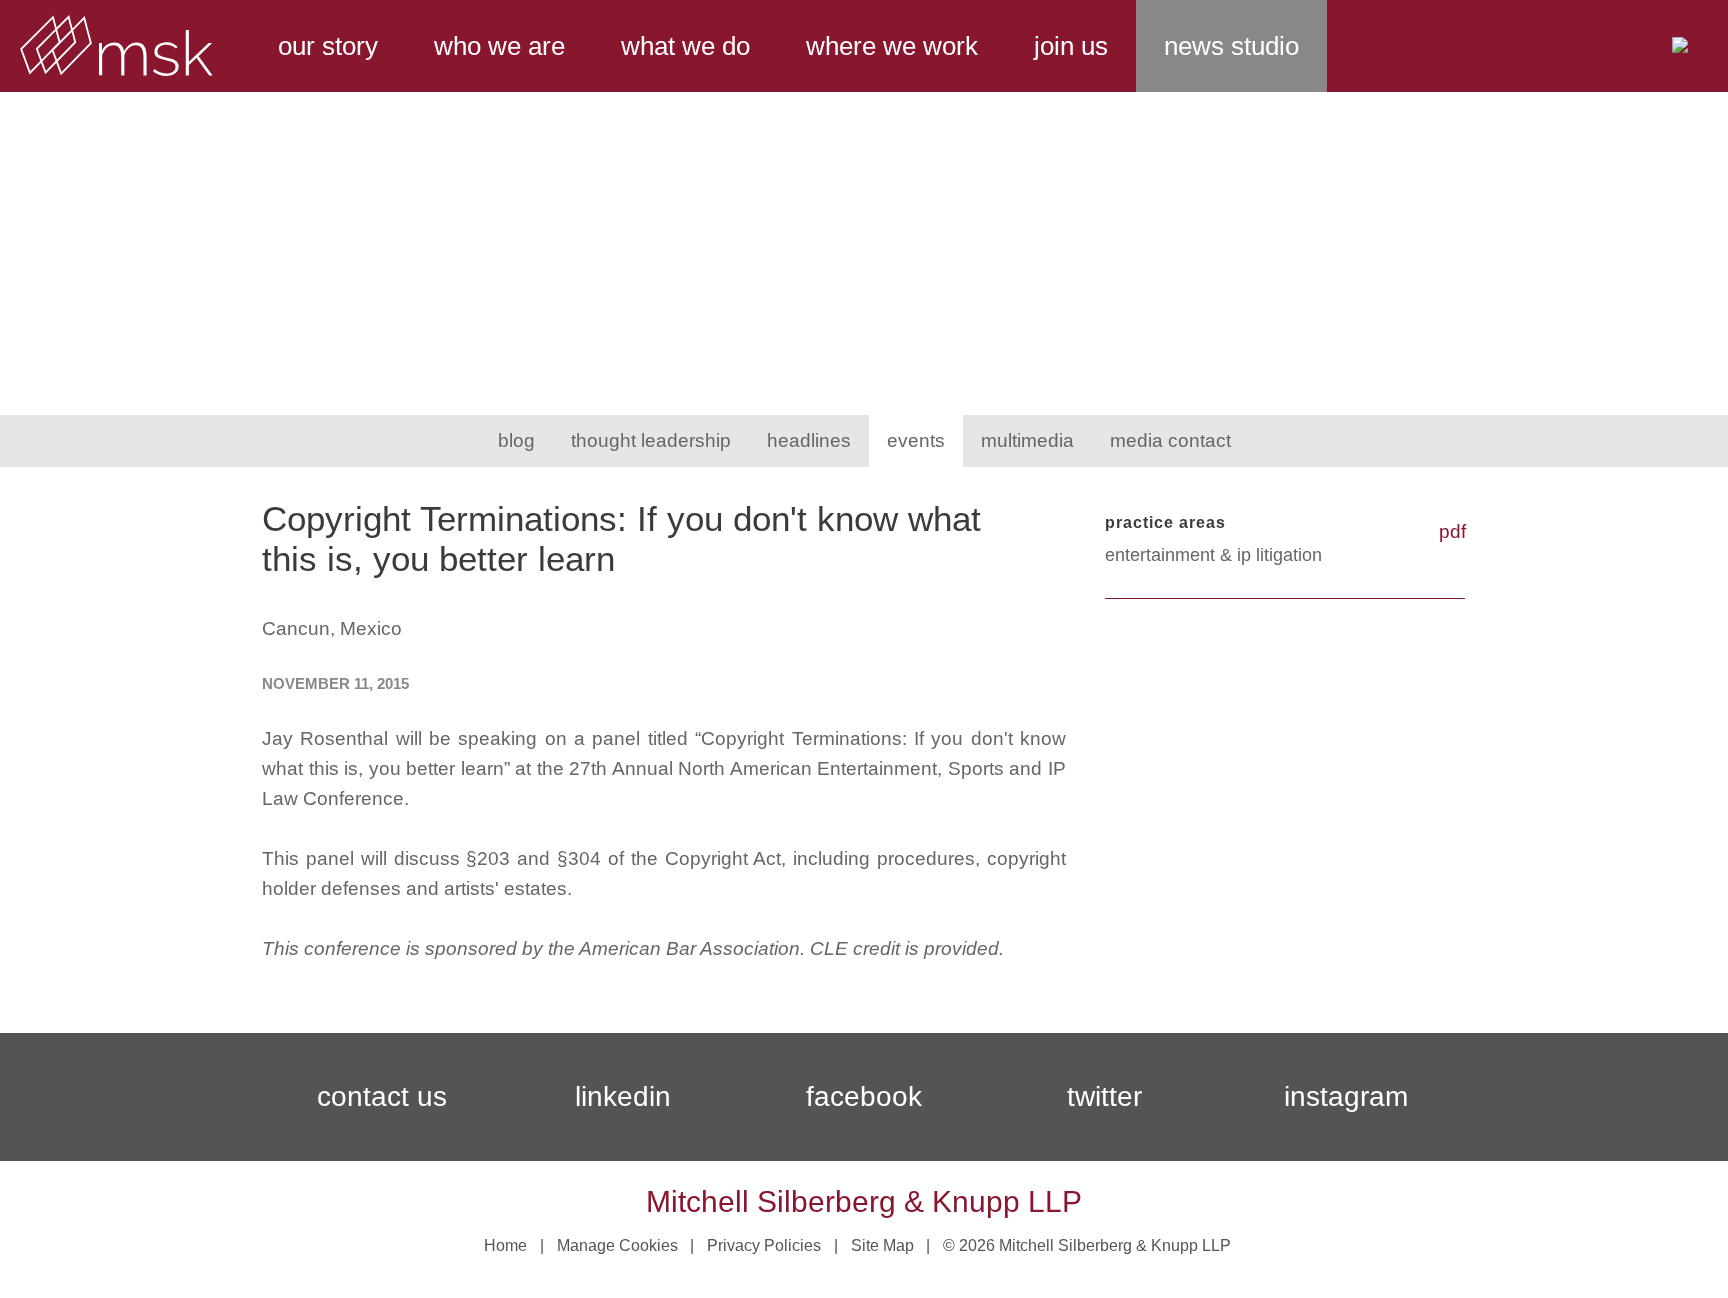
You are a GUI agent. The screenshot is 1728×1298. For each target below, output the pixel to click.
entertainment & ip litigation (1213, 555)
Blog (516, 440)
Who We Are (499, 46)
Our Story (328, 46)
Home (505, 1245)
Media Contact (1170, 440)
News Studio (1231, 46)
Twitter (1104, 1096)
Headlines (809, 440)
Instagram (1346, 1096)
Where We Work (892, 46)
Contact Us (382, 1096)
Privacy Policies (764, 1245)
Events (916, 440)
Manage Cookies (617, 1245)
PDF (1452, 531)
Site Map (882, 1245)
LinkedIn (623, 1096)
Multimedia (1027, 440)
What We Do (685, 46)
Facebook (864, 1096)
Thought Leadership (651, 440)
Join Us (1071, 46)
